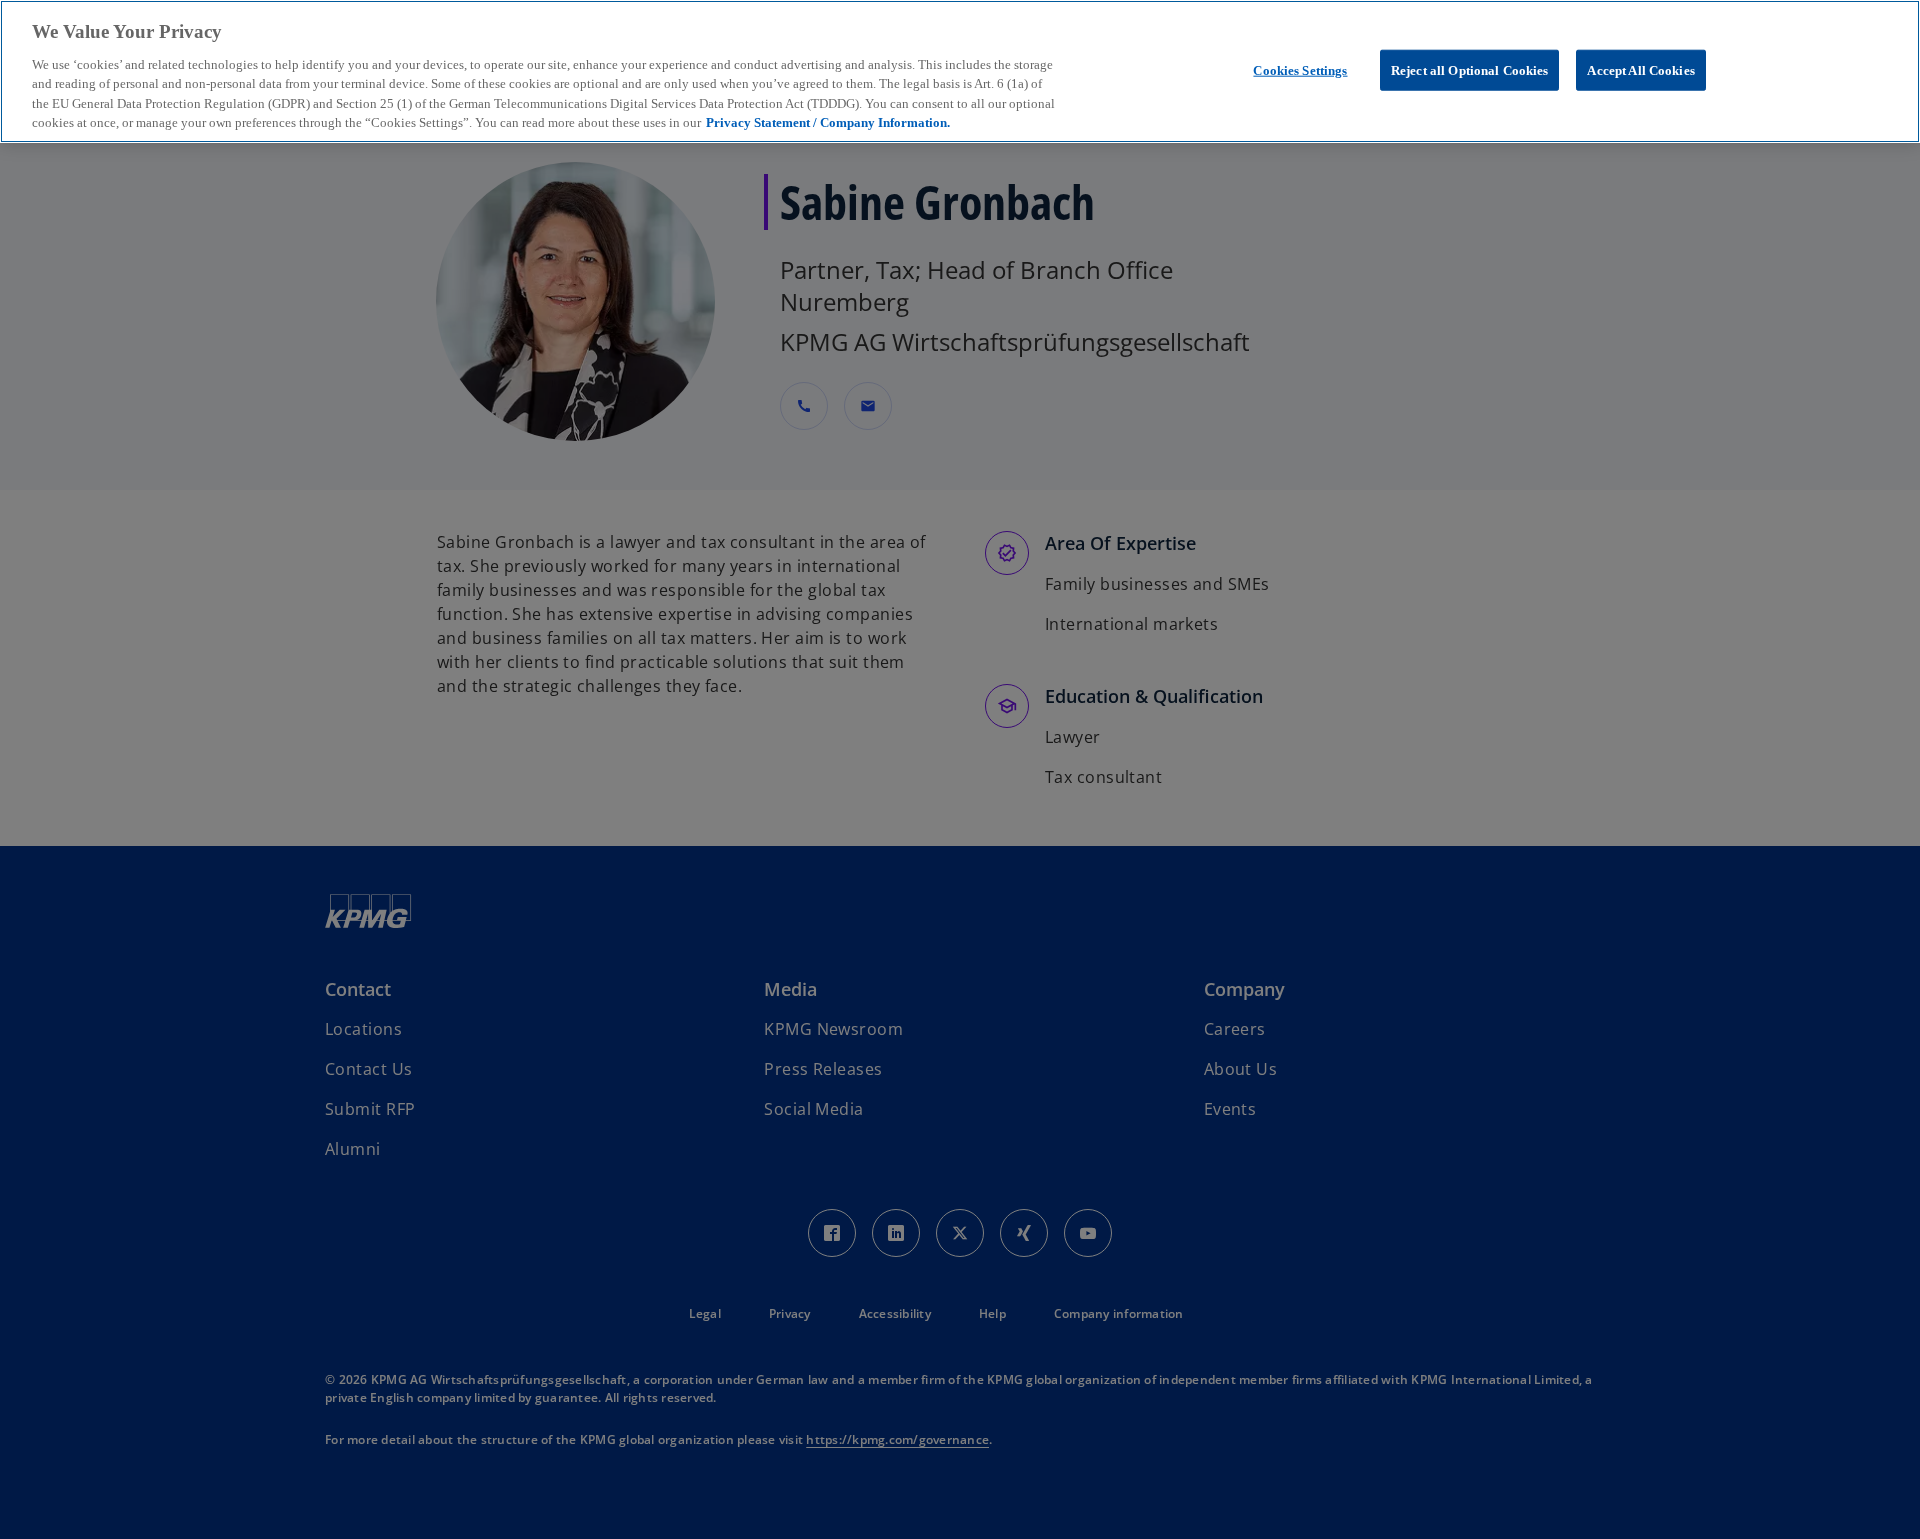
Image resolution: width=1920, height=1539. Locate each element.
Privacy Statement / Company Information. (828, 123)
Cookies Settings (1300, 69)
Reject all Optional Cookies (1470, 69)
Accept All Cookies (1640, 69)
